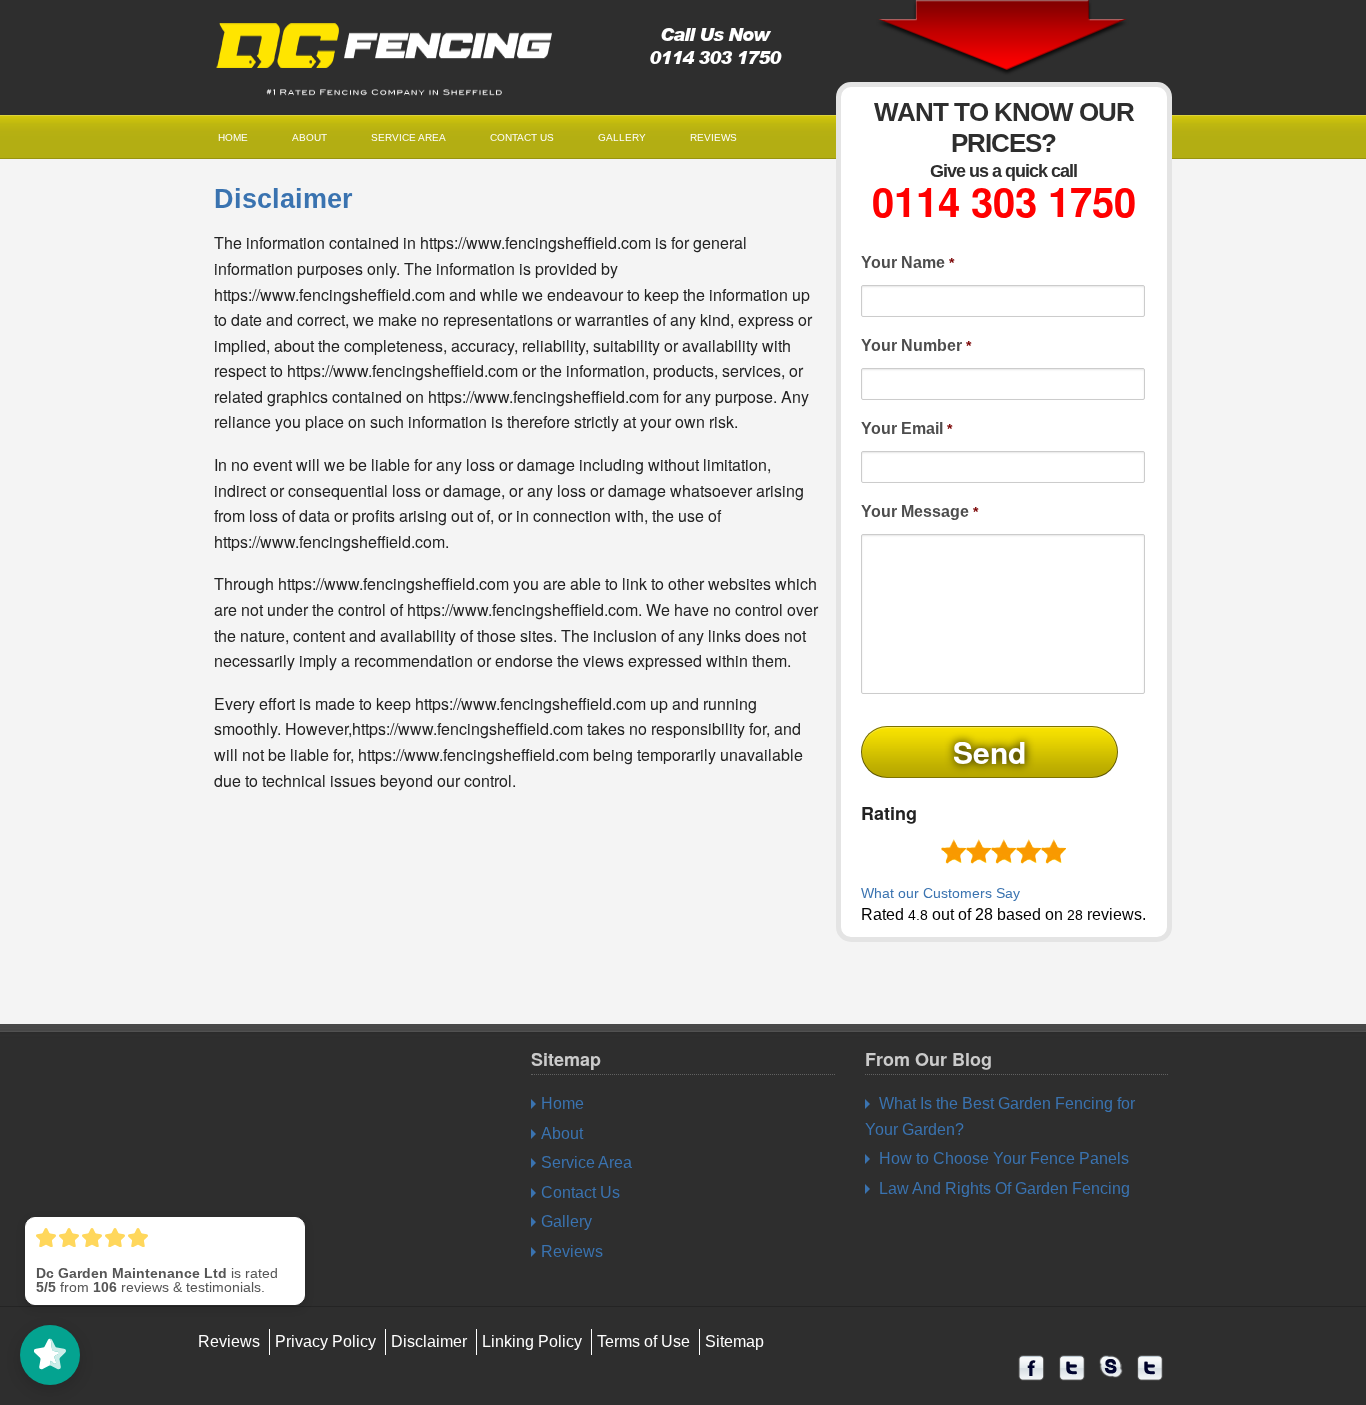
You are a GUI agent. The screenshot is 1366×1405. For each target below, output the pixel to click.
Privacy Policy (325, 1341)
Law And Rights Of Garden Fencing (1004, 1188)
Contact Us (522, 137)
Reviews (713, 137)
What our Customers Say (940, 893)
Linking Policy (532, 1341)
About (309, 137)
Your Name (907, 262)
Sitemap (734, 1341)
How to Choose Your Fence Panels (1004, 1158)
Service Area (408, 137)
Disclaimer (283, 199)
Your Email (906, 428)
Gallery (622, 137)
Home (233, 137)
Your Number (916, 345)
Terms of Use (643, 1341)
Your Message (919, 511)
